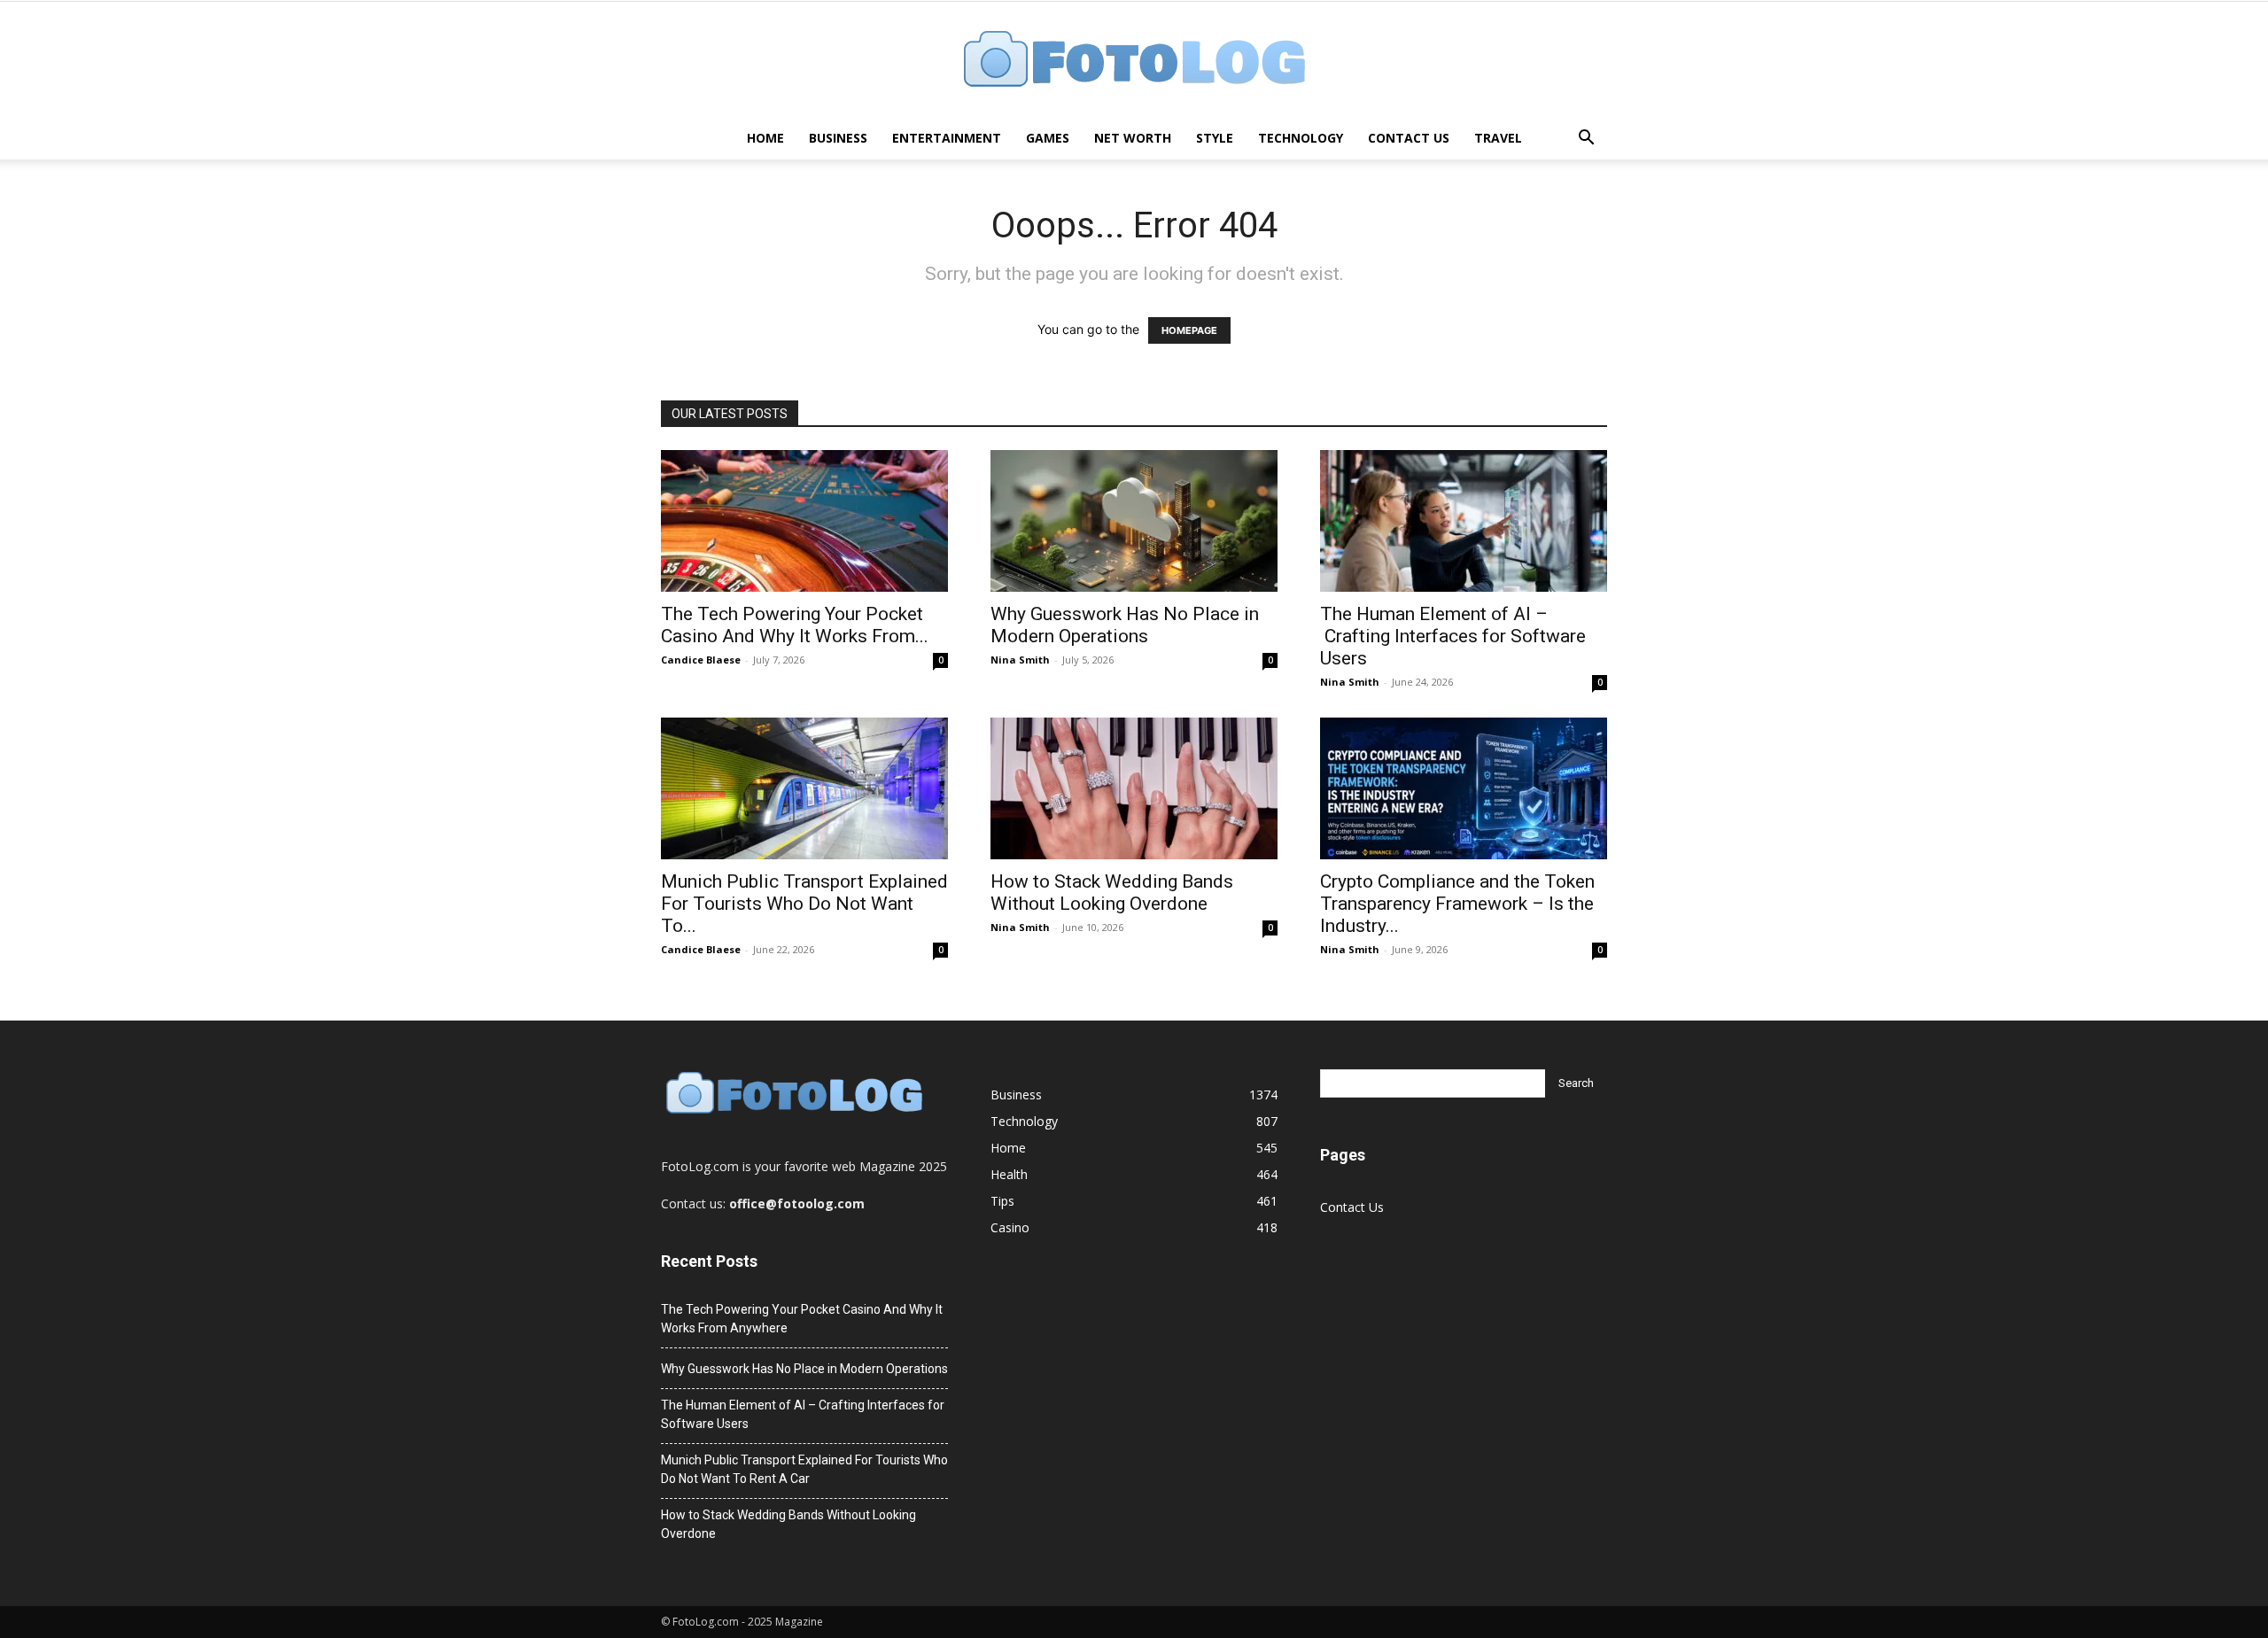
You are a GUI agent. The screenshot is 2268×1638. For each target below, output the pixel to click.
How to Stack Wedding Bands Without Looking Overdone (1112, 893)
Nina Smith (1020, 660)
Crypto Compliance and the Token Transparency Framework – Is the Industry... (1457, 904)
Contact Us (1409, 138)
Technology (1301, 138)
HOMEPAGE (1189, 330)
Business (838, 138)
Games (1048, 138)
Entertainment (947, 138)
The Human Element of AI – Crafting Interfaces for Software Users (1453, 636)
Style (1215, 138)
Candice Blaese (701, 660)
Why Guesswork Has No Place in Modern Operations (1125, 625)
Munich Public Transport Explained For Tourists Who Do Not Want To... (804, 904)
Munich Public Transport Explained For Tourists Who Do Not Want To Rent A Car (804, 1469)
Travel (1498, 138)
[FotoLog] (1134, 61)
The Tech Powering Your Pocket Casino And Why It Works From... (795, 625)
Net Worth (1133, 138)
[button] (1586, 140)
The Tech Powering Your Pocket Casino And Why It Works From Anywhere (802, 1319)
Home (765, 138)
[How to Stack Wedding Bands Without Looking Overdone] (1134, 788)
